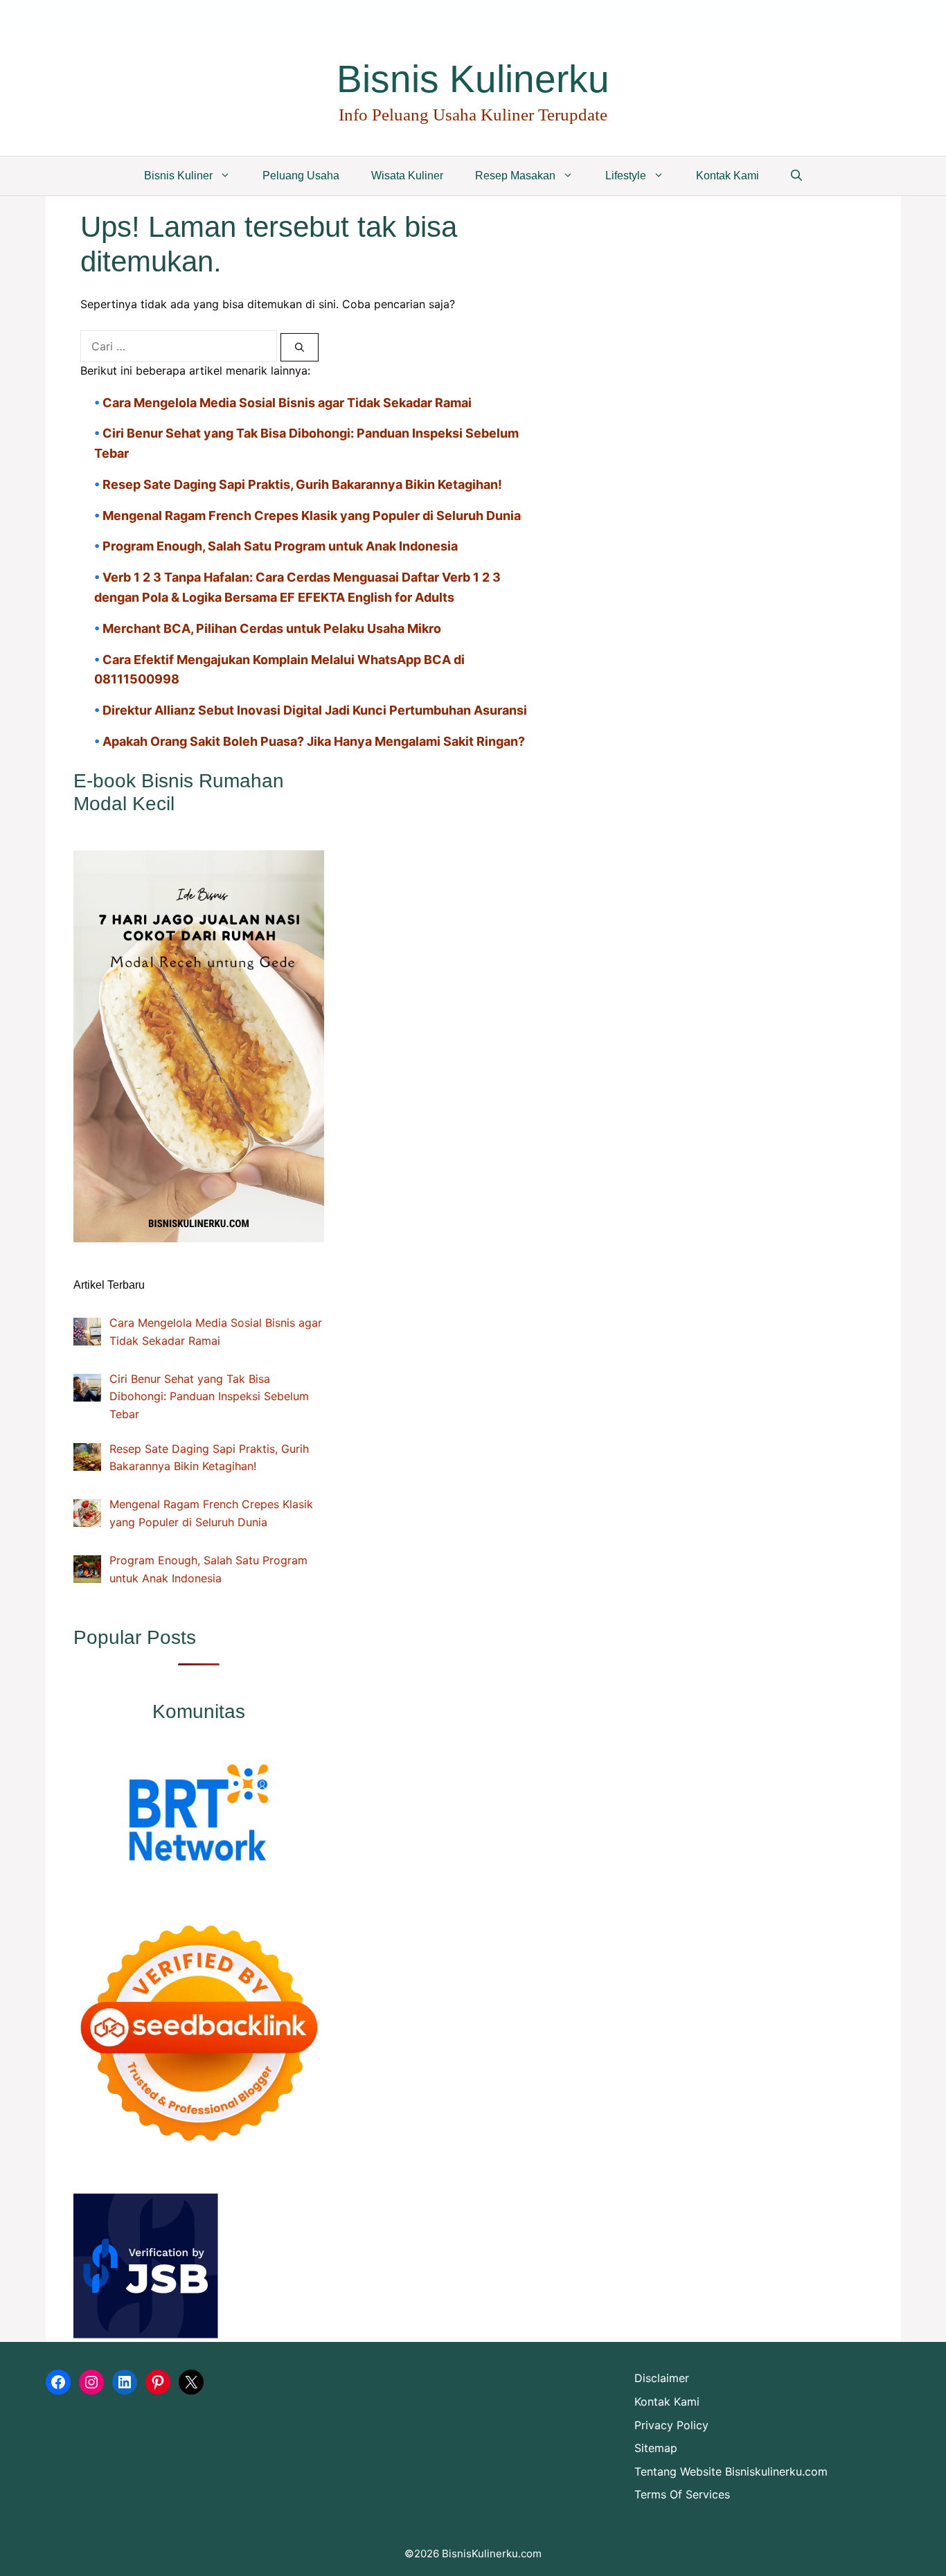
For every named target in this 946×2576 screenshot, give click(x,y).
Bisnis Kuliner (178, 176)
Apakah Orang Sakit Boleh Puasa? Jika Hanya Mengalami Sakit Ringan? (314, 741)
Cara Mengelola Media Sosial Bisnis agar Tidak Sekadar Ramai (287, 403)
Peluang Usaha (301, 176)
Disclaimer (662, 2378)
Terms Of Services (682, 2494)
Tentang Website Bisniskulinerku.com (731, 2471)
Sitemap (656, 2448)
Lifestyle (626, 176)
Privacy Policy (671, 2425)
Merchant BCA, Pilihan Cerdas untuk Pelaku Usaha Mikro (272, 628)
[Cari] (300, 348)
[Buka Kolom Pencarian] (796, 176)
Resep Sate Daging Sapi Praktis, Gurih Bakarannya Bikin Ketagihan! (302, 484)
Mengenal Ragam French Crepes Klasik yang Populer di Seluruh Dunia (312, 516)
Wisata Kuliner (407, 176)
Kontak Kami (728, 176)
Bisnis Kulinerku (473, 79)
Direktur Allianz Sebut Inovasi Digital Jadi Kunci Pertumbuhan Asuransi (315, 710)
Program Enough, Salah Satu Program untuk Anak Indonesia (280, 546)
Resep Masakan (515, 176)
